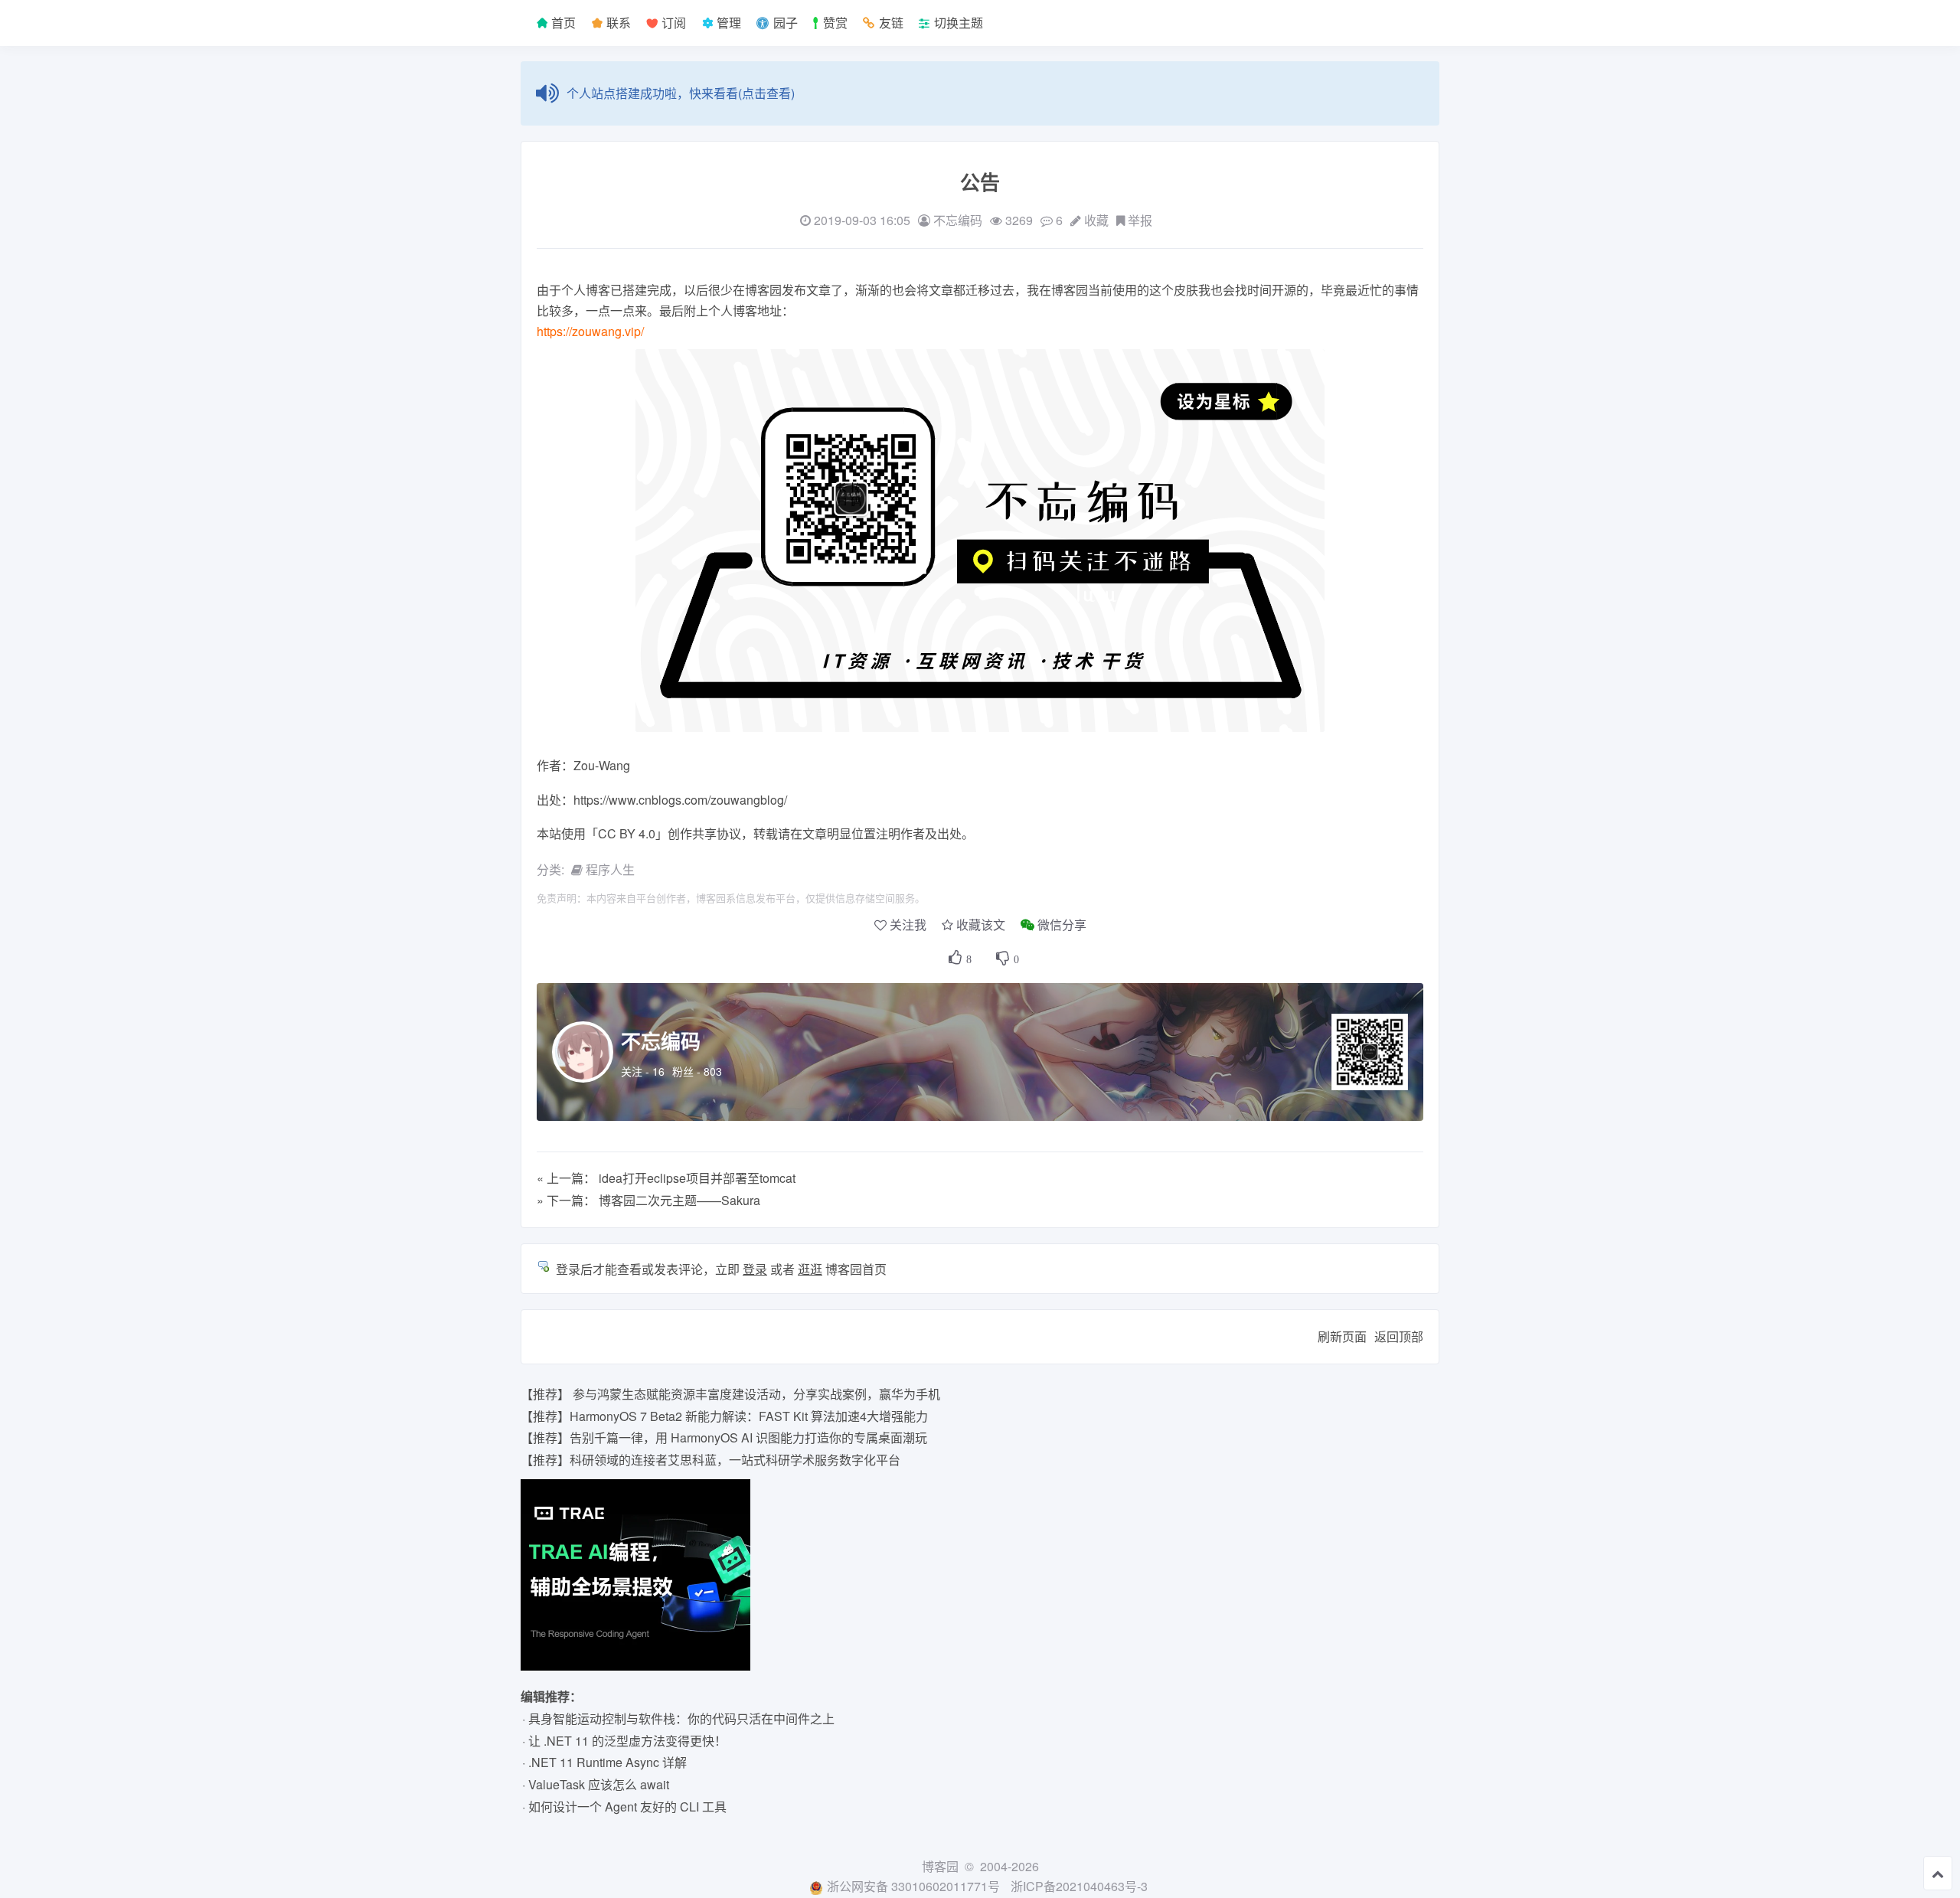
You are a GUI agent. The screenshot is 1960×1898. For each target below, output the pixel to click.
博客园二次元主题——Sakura (679, 1200)
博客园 (940, 1866)
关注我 (908, 924)
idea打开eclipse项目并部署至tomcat (697, 1178)
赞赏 (835, 23)
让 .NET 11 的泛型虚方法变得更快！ (627, 1741)
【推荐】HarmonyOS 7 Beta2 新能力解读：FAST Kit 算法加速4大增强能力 (724, 1416)
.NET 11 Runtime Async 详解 (608, 1762)
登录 (755, 1269)
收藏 (1096, 220)
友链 (891, 23)
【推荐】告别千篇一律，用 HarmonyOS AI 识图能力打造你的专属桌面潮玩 (724, 1437)
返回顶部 (1399, 1336)
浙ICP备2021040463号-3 (1079, 1886)
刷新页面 (1342, 1336)
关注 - (643, 1071)
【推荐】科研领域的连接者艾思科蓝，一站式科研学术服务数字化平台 (710, 1460)
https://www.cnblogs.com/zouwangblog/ (680, 800)
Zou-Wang (602, 765)
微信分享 (1062, 924)
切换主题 (959, 23)
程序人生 (610, 869)
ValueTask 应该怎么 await (599, 1784)
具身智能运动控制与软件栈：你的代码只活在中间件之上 (681, 1718)
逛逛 (810, 1269)
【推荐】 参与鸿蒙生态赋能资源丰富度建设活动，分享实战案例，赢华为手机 (730, 1394)
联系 (617, 23)
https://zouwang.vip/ (590, 331)
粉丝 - (697, 1071)
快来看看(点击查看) (742, 93)
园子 (786, 23)
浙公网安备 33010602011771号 (913, 1886)
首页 (562, 23)
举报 (1140, 220)
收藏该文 (981, 924)
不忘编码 (661, 1041)
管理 (727, 23)
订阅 (672, 23)
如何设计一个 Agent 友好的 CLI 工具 (627, 1807)
